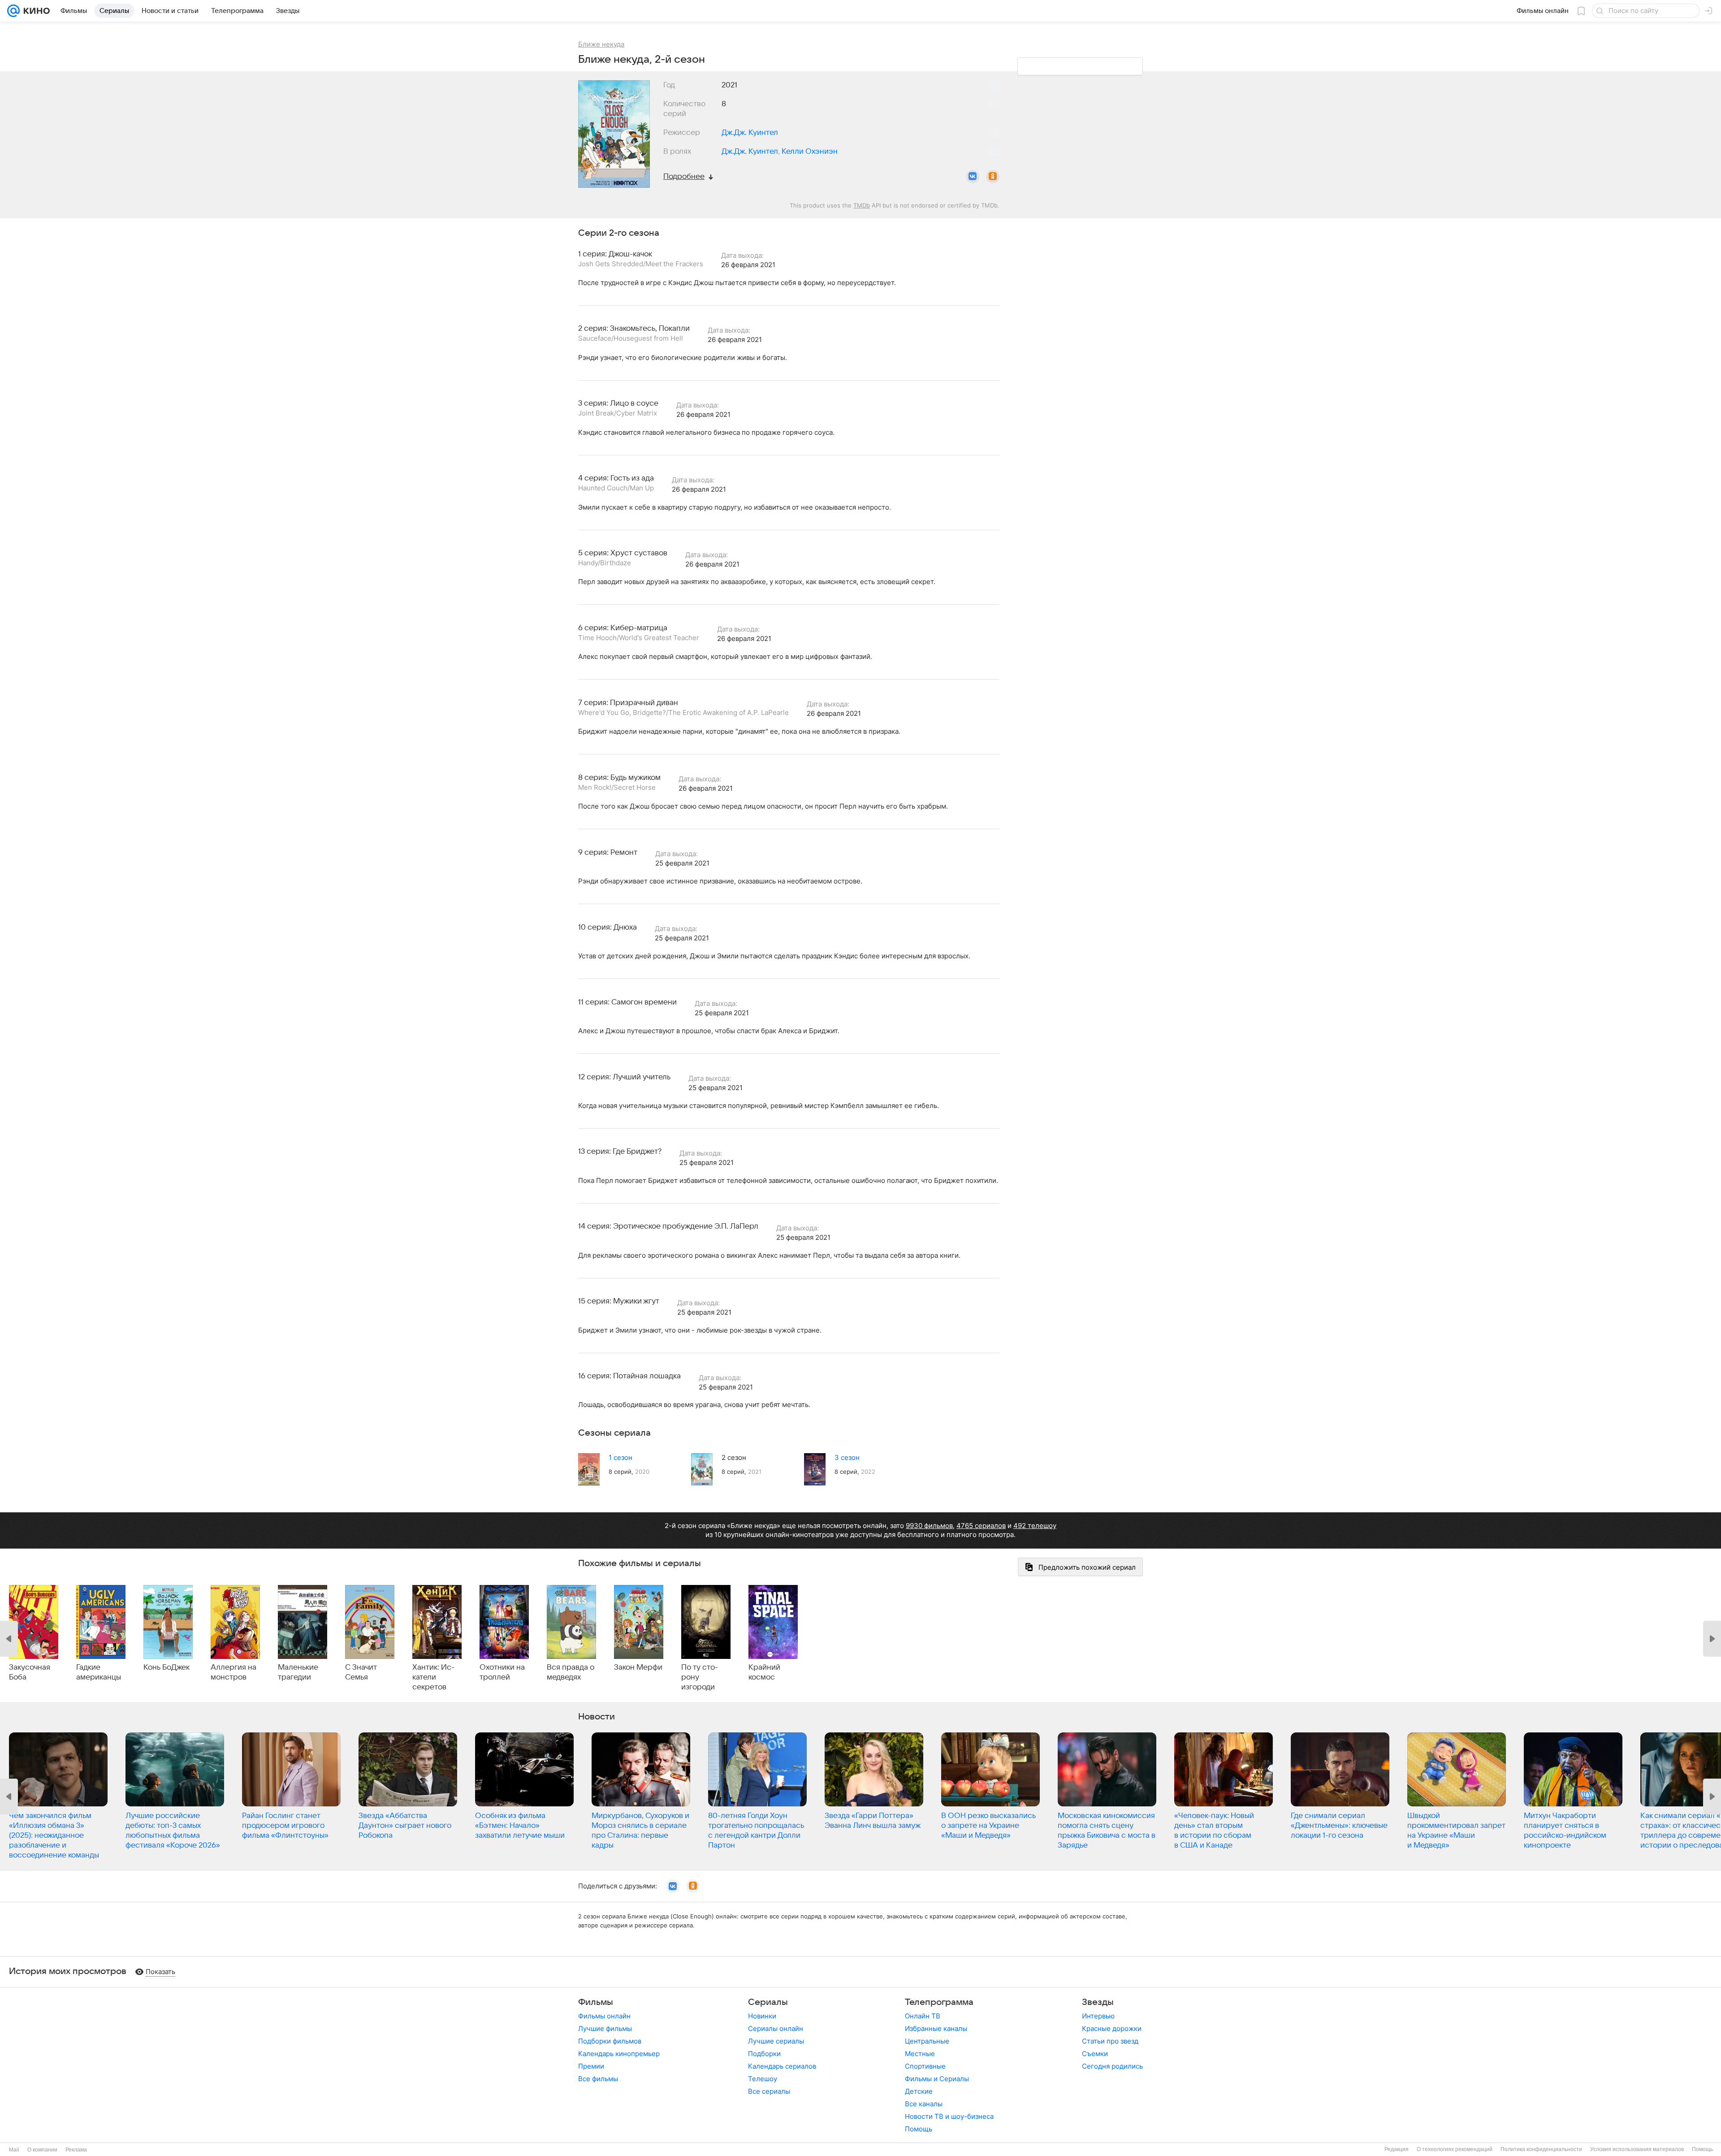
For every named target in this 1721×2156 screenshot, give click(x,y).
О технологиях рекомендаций (1455, 2149)
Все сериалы (769, 2091)
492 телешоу (1035, 1526)
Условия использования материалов (1637, 2149)
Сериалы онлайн (776, 2028)
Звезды (1098, 2002)
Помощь (919, 2129)
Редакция (1397, 2149)
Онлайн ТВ (923, 2016)
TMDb (862, 205)
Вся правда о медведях (571, 1672)
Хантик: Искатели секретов (433, 1677)
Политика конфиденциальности (1541, 2149)
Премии (591, 2066)
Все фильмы (598, 2079)
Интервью (1098, 2016)
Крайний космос (764, 1672)
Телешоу (763, 2079)
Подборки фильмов (610, 2041)
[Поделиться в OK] (993, 177)
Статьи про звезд (1110, 2041)
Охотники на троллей (502, 1672)
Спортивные (925, 2066)
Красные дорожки (1112, 2028)
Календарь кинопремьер (619, 2054)
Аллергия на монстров (234, 1672)
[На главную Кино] (35, 11)
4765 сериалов (981, 1526)
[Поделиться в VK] (973, 177)
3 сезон (847, 1457)
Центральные (927, 2041)
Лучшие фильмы (605, 2028)
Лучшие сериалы (776, 2041)
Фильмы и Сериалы (937, 2079)
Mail (14, 2150)
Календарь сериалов (782, 2066)
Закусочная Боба (30, 1672)
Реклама (76, 2150)
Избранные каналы (936, 2028)
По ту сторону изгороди (700, 1677)
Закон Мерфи (638, 1667)
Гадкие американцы (99, 1672)
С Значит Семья (361, 1672)
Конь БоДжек (166, 1667)
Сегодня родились (1112, 2066)
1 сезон (621, 1457)
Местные (920, 2054)
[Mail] (13, 11)
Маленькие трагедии (298, 1672)
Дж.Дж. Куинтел (750, 133)
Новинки (762, 2016)
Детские (919, 2091)
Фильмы (596, 2002)
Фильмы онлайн (604, 2016)
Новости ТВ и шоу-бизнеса (949, 2116)
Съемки (1095, 2054)
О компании (42, 2150)
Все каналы (924, 2104)
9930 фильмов (929, 1526)
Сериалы (768, 2002)
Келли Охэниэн (810, 152)
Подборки (764, 2054)
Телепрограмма (939, 2002)
